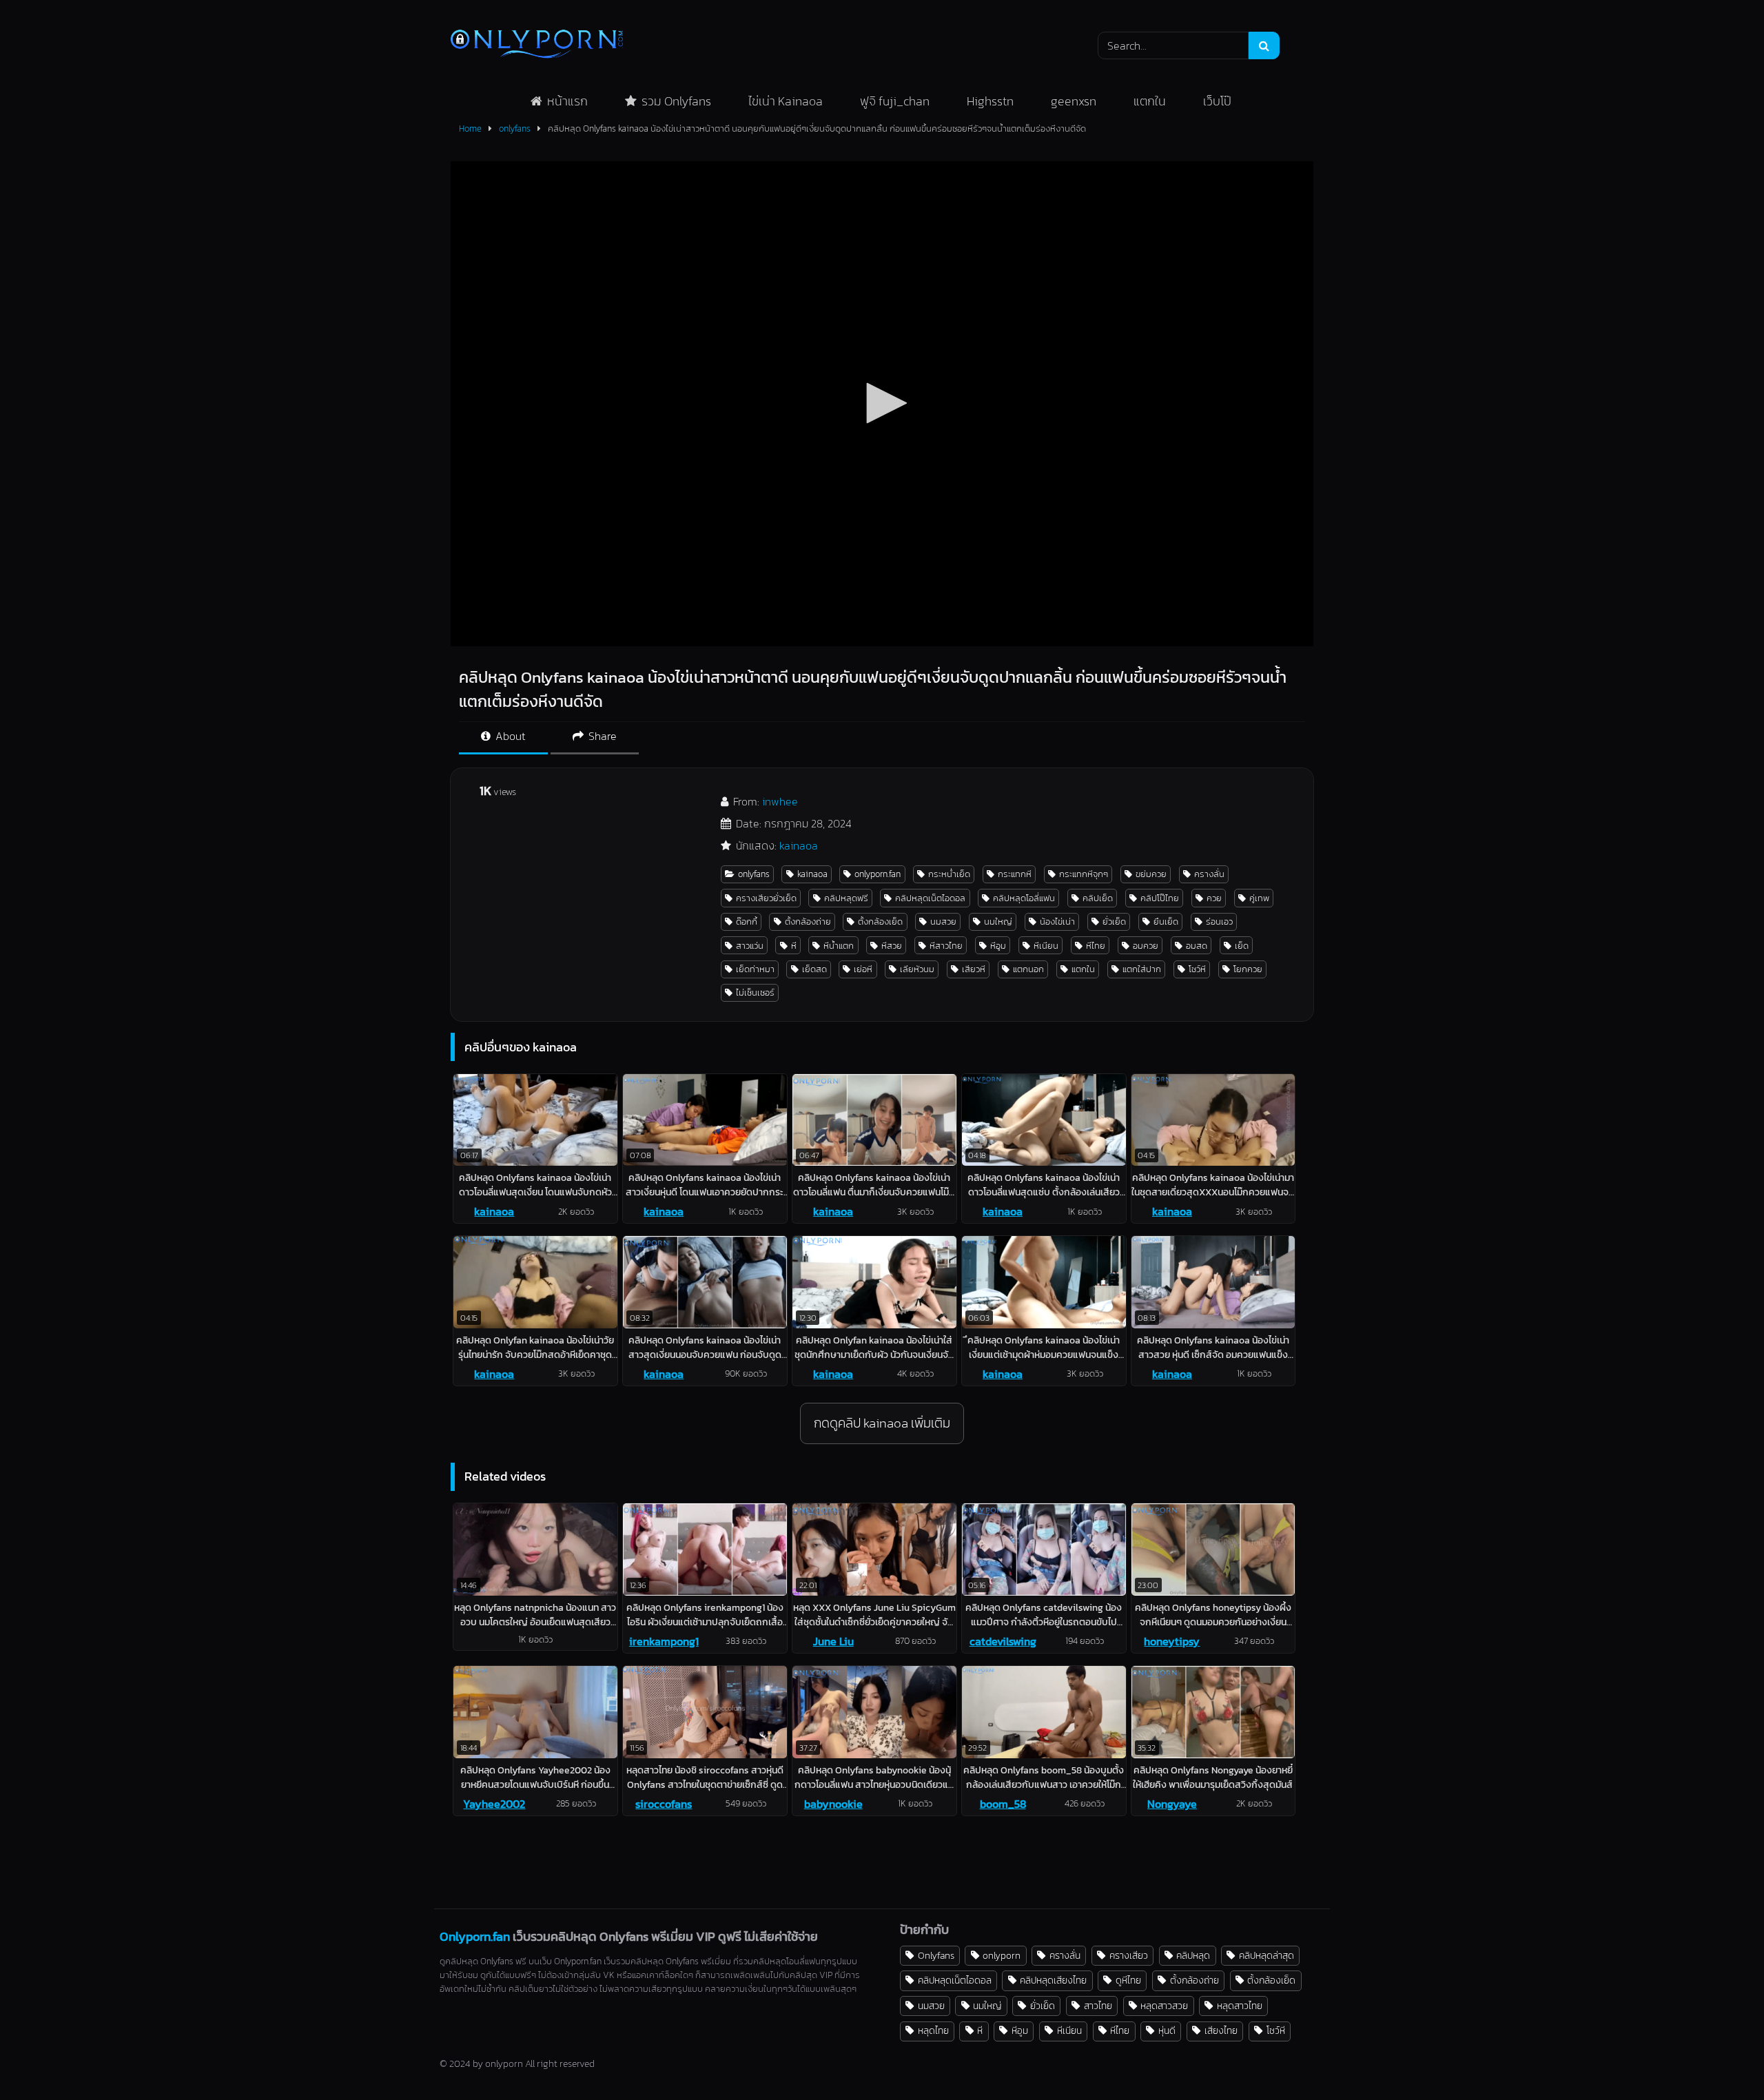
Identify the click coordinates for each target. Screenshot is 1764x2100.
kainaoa (799, 845)
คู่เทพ (1259, 898)
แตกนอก (1028, 969)
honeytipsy (1172, 1641)
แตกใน (1150, 101)
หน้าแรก (567, 101)
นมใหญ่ (998, 922)
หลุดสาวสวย (1164, 2006)
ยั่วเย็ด (1114, 922)
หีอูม (998, 946)
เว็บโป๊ (1217, 101)
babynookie (833, 1804)
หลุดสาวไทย (1240, 2006)
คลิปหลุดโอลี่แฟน (1024, 898)
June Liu (833, 1641)
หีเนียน (1046, 946)
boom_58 (1003, 1804)
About (509, 736)
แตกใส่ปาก (1142, 969)
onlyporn (1002, 1955)
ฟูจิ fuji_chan (895, 101)
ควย (1214, 898)
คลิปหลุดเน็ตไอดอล (930, 898)
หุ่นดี (1167, 2030)
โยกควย (1248, 969)
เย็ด (1242, 946)
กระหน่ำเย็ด (949, 874)
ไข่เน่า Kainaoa (786, 101)
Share (601, 736)
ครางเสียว (1129, 1955)
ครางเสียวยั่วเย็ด (766, 898)
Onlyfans (936, 1955)
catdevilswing (1003, 1641)
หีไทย (1096, 946)
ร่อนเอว (1219, 922)
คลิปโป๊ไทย (1160, 898)
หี (794, 946)
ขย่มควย (1151, 874)
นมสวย (943, 922)
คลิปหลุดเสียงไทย (1053, 1980)
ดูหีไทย (1128, 1980)
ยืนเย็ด (1166, 922)
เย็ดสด (814, 969)
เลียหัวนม (917, 969)
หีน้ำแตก (839, 946)
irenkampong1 (664, 1641)
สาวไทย (1098, 2006)
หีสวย (892, 946)
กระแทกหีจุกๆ (1084, 874)
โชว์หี (1197, 969)
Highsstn (990, 101)
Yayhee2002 (494, 1804)
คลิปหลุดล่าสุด (1266, 1955)
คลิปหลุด (1193, 1955)
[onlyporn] (537, 45)
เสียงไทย (1221, 2030)
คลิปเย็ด (1098, 898)
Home (470, 128)
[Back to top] (1721, 2059)
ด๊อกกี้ (747, 922)
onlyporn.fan (878, 874)
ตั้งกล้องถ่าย (808, 922)
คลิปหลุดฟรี (846, 898)
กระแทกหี (1015, 874)
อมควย (1146, 946)
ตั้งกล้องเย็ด (880, 922)
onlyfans (515, 128)
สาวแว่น (750, 946)
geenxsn (1074, 101)
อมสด (1197, 946)
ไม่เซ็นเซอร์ (755, 992)
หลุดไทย (933, 2030)
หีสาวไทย (946, 946)
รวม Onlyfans (676, 101)
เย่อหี (863, 969)
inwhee (780, 801)
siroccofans (664, 1804)
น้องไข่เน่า (1057, 922)
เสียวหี (974, 969)
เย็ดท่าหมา (755, 969)
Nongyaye (1172, 1804)
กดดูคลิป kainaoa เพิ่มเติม (882, 1423)
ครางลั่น (1209, 874)
